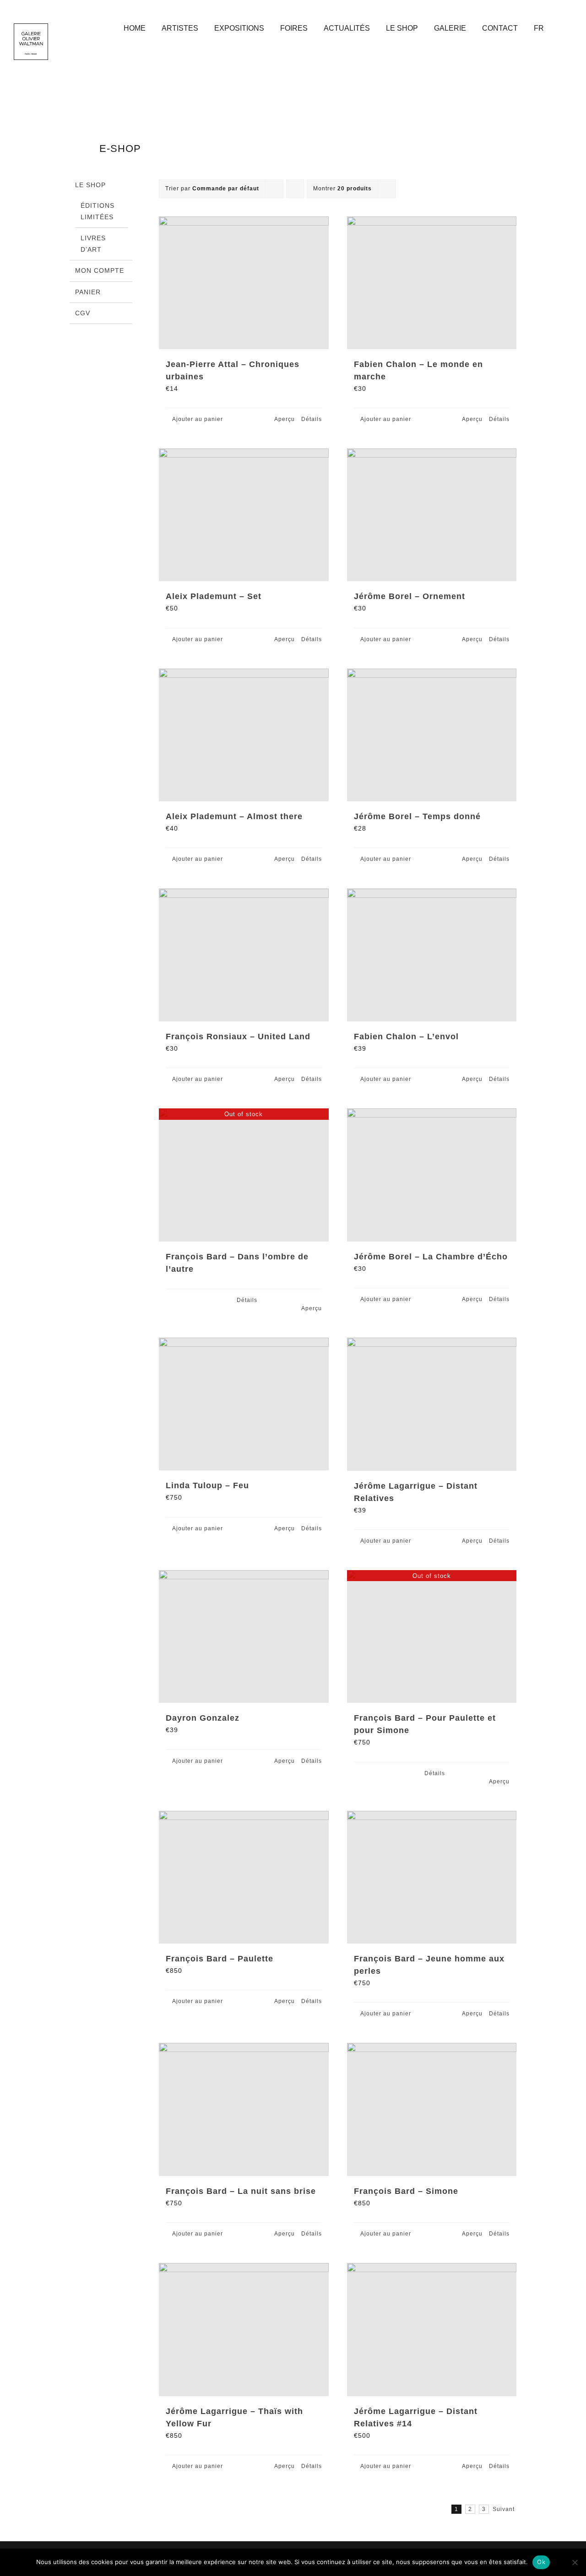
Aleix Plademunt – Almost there (234, 816)
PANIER (88, 292)
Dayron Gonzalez (203, 1718)
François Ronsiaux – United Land (238, 1037)
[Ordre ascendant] (295, 189)
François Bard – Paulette (220, 1959)
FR (539, 28)
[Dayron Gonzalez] (244, 1637)
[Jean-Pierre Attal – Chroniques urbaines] (244, 283)
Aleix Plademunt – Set (214, 596)
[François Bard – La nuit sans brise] (244, 2109)
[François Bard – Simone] (432, 2109)
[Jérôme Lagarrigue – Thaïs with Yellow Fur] (244, 2330)
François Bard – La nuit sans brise (241, 2191)
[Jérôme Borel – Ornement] (432, 515)
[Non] (575, 2562)
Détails (312, 419)
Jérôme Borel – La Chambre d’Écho (431, 1257)
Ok (541, 2562)
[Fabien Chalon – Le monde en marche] (432, 283)
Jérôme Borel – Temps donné (417, 816)
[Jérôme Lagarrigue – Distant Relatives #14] (432, 2330)
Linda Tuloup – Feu (207, 1485)
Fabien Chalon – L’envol (406, 1037)
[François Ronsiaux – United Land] (244, 955)
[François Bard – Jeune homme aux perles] (432, 1877)
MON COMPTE (100, 270)
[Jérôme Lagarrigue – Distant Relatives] (432, 1404)
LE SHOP (90, 185)
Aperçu (285, 419)
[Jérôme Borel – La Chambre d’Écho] (432, 1175)
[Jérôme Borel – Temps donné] (432, 735)
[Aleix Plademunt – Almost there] (244, 735)
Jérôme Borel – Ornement (410, 596)
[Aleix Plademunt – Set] (244, 515)
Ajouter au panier (198, 419)
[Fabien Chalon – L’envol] (432, 955)
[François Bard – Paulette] (244, 1877)
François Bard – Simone (406, 2191)
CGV (83, 313)
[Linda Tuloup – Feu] (244, 1404)
